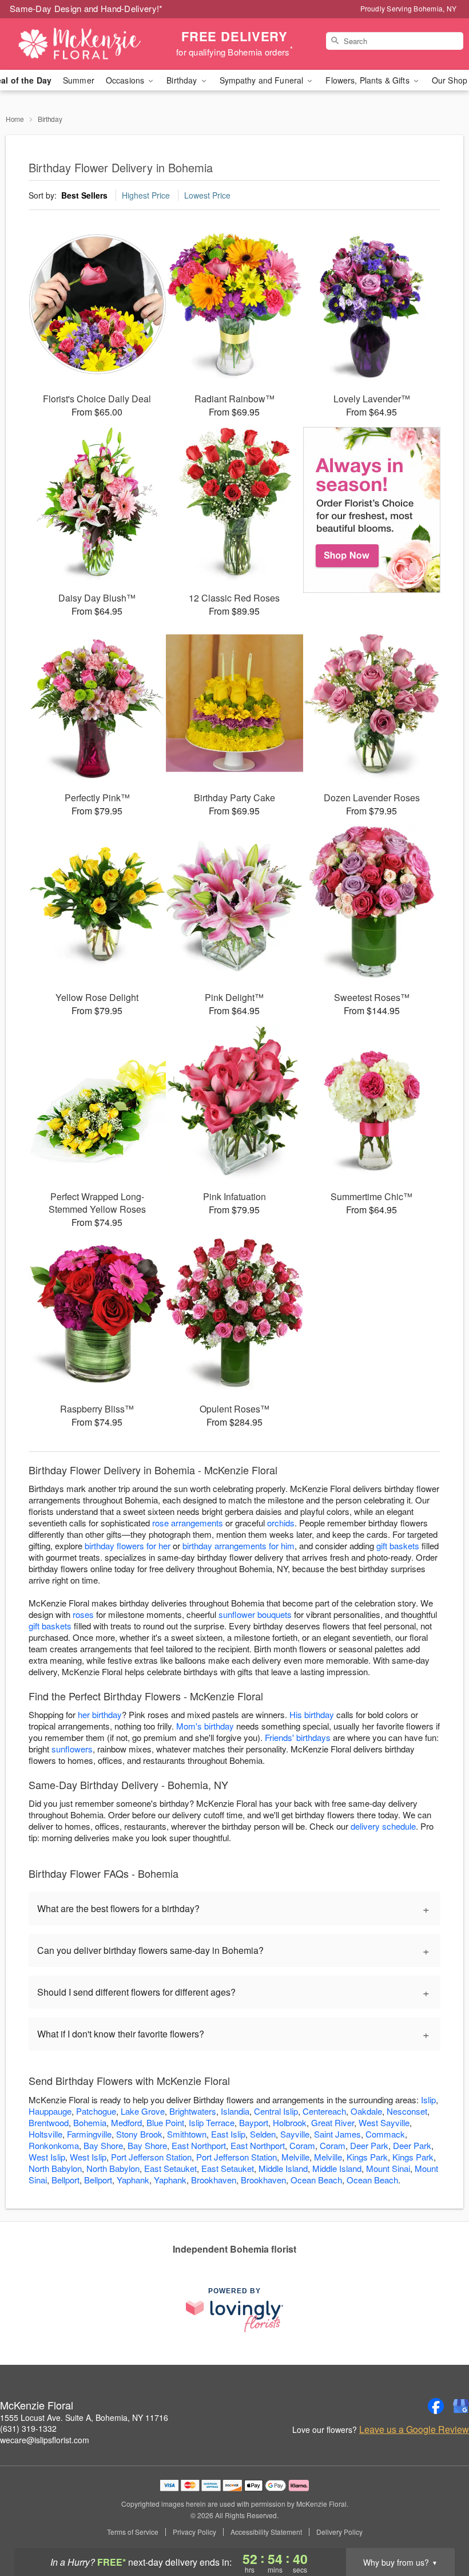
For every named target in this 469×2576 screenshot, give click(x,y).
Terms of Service (133, 2532)
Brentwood (49, 2122)
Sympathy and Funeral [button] (263, 80)
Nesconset (407, 2111)
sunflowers (72, 1749)
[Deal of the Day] (372, 510)
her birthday (100, 1714)
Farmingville (89, 2134)
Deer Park (369, 2145)
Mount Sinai (388, 2168)
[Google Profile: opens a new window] (461, 2406)
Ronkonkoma (54, 2145)
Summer (79, 80)
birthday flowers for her (128, 1546)
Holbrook (290, 2122)
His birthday (312, 1714)
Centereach (324, 2111)
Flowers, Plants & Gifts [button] (368, 80)
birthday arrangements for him (239, 1546)
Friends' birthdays (298, 1737)
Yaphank (133, 2180)
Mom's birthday (205, 1726)
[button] (439, 2527)
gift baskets (398, 1546)
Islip (428, 2100)
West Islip (47, 2157)
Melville (295, 2157)
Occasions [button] (126, 80)
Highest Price (146, 195)
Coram (302, 2145)
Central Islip (276, 2111)
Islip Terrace (212, 2122)
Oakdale (366, 2111)
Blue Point (165, 2122)
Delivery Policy (339, 2532)
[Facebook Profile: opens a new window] (436, 2406)
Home (15, 119)
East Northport (199, 2145)
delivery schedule (383, 1826)
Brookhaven (214, 2180)
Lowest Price (207, 195)
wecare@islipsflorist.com (45, 2440)
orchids (281, 1523)
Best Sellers (84, 195)
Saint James (337, 2134)
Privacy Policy (194, 2532)
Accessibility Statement (266, 2532)
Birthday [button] (183, 80)
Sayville (295, 2134)
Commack (385, 2134)
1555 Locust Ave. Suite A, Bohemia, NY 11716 (84, 2417)
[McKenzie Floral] (80, 44)
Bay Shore (103, 2145)
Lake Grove (143, 2111)
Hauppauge (50, 2111)
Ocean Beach (316, 2180)
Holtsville (45, 2134)
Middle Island (283, 2168)
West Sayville (384, 2122)
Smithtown (187, 2134)
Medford (126, 2122)
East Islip (228, 2134)
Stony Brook (139, 2134)
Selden (263, 2134)
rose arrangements (188, 1523)
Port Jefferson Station (151, 2157)
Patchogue (96, 2111)
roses (83, 1614)
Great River (333, 2122)
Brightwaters (193, 2111)
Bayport (254, 2122)
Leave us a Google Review (414, 2429)
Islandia (235, 2111)
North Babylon (55, 2168)
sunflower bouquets (255, 1614)
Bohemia (90, 2122)
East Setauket (170, 2168)
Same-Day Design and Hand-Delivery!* (86, 8)
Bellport (65, 2180)
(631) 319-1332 (28, 2428)
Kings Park (367, 2157)
